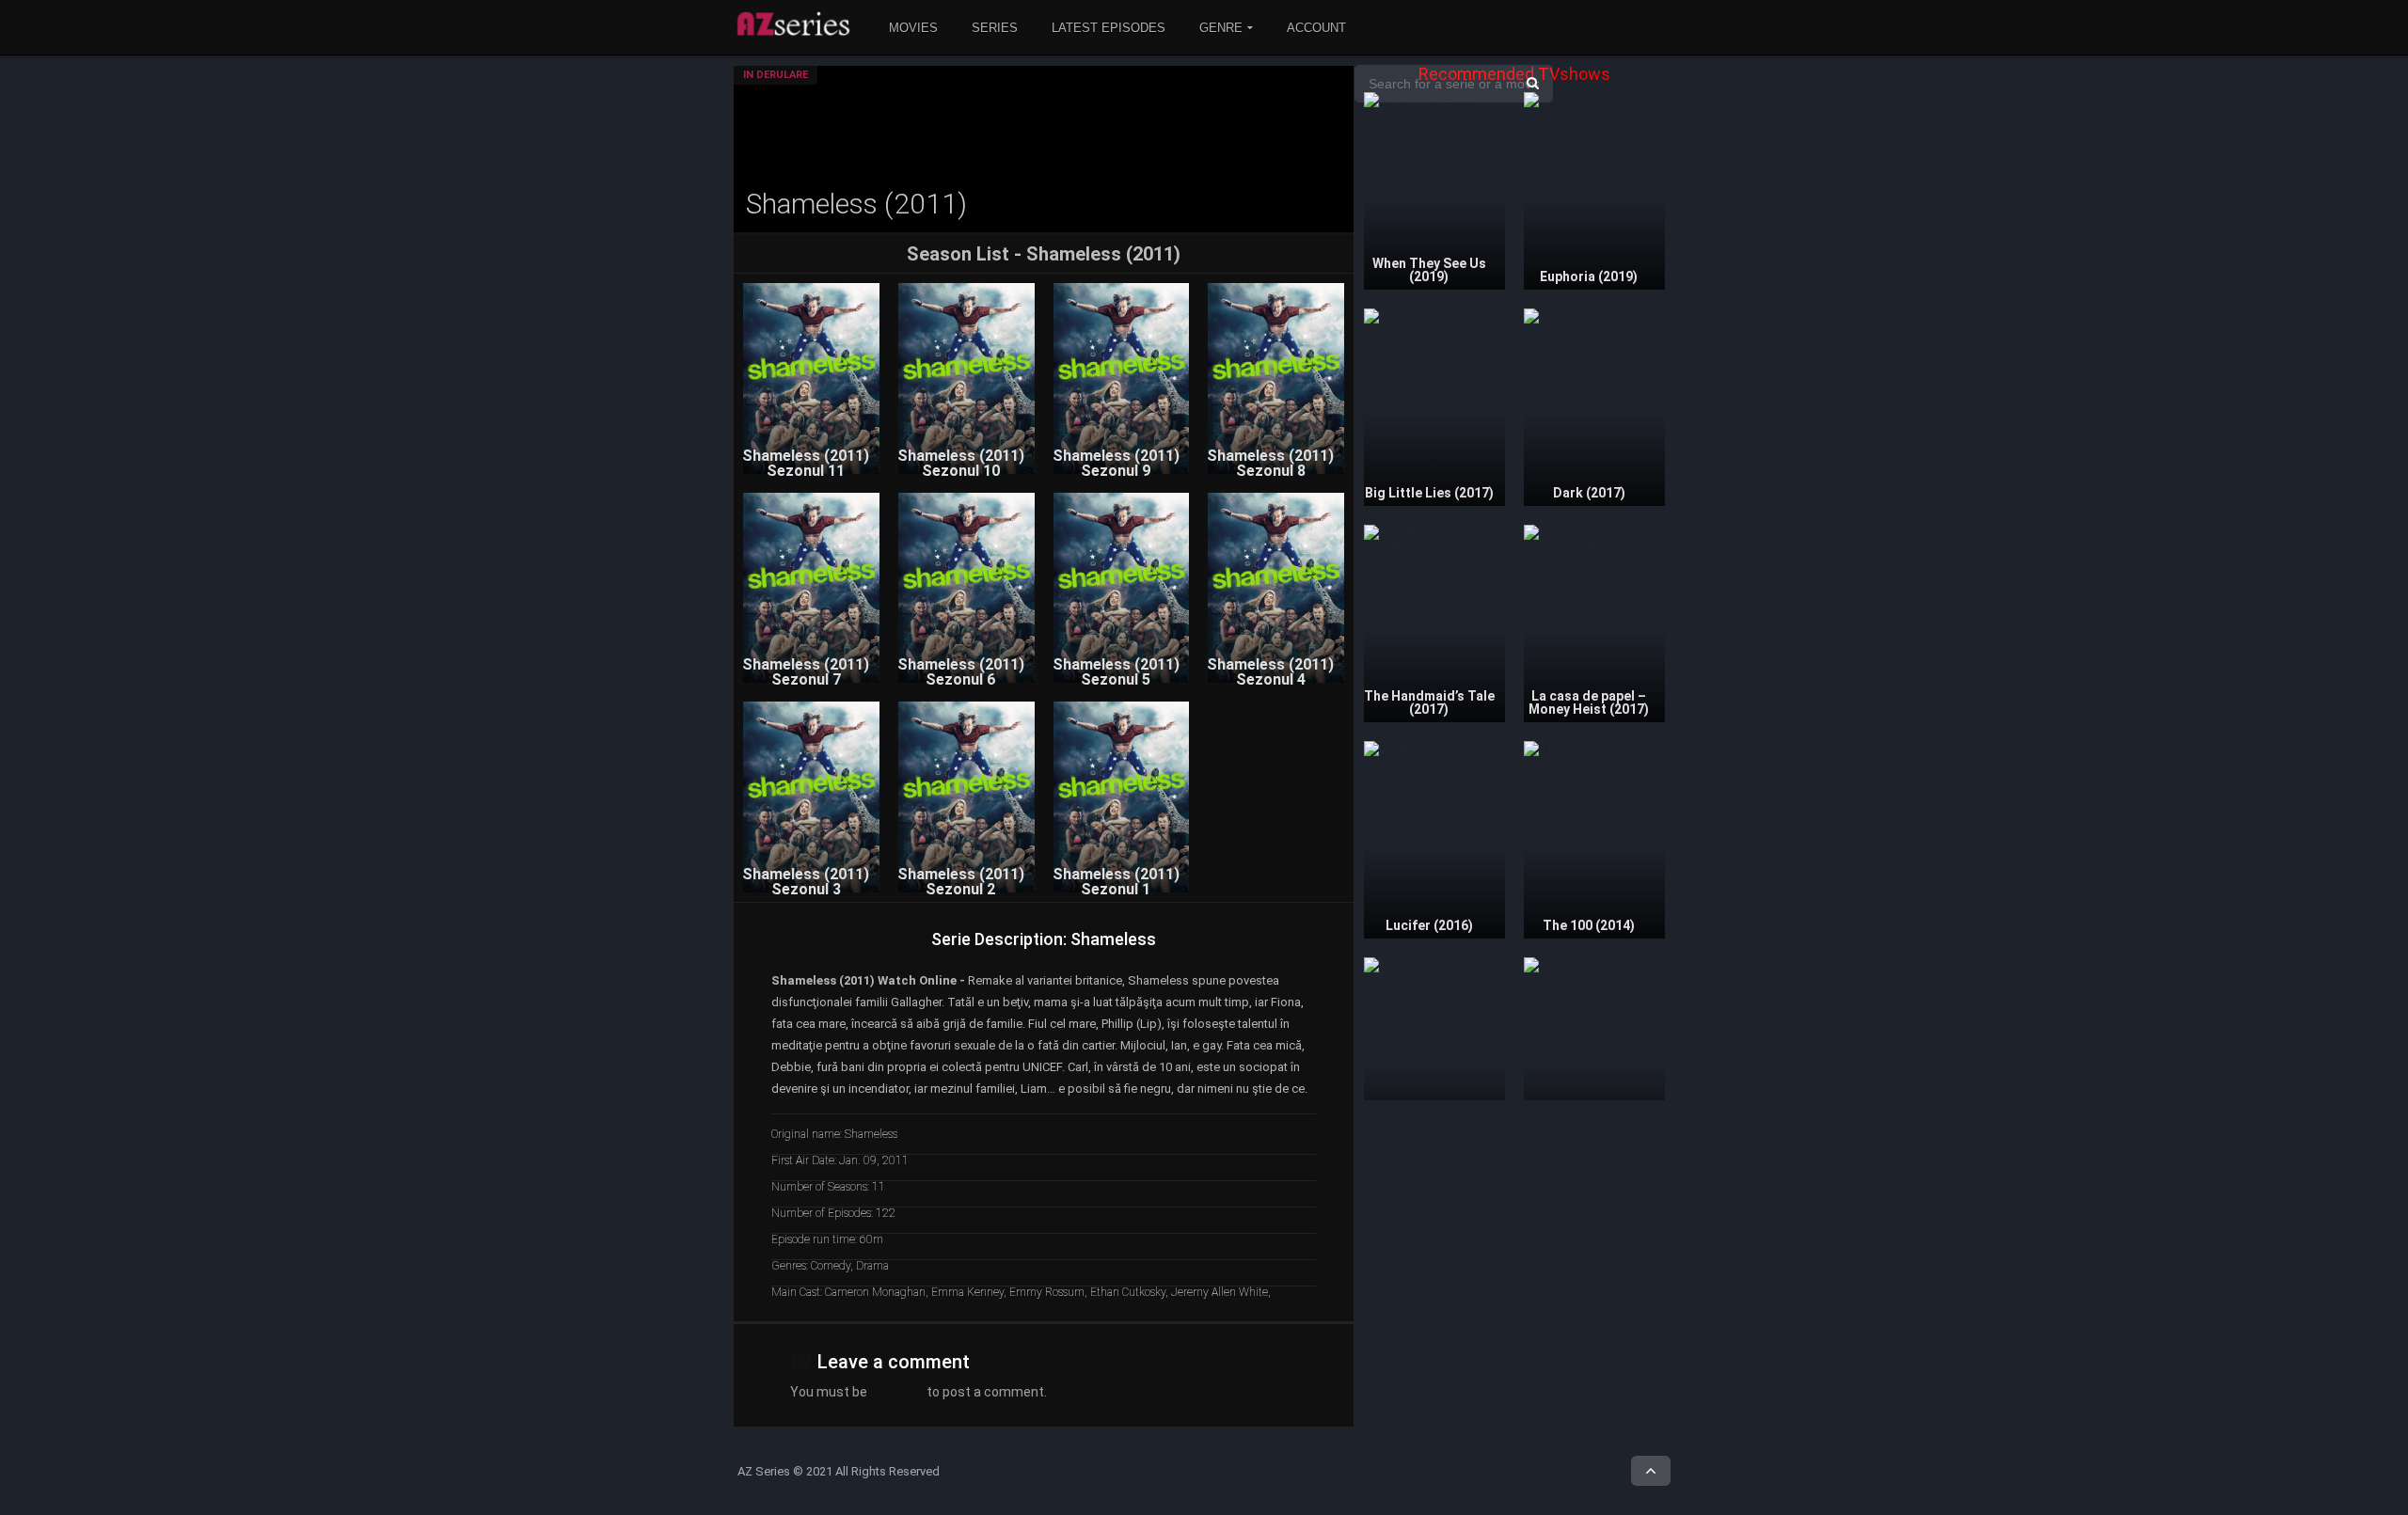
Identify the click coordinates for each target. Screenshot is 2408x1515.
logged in (897, 1392)
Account (1316, 28)
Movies (913, 28)
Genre (1221, 28)
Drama (872, 1266)
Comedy (831, 1266)
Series (995, 28)
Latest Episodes (1109, 28)
